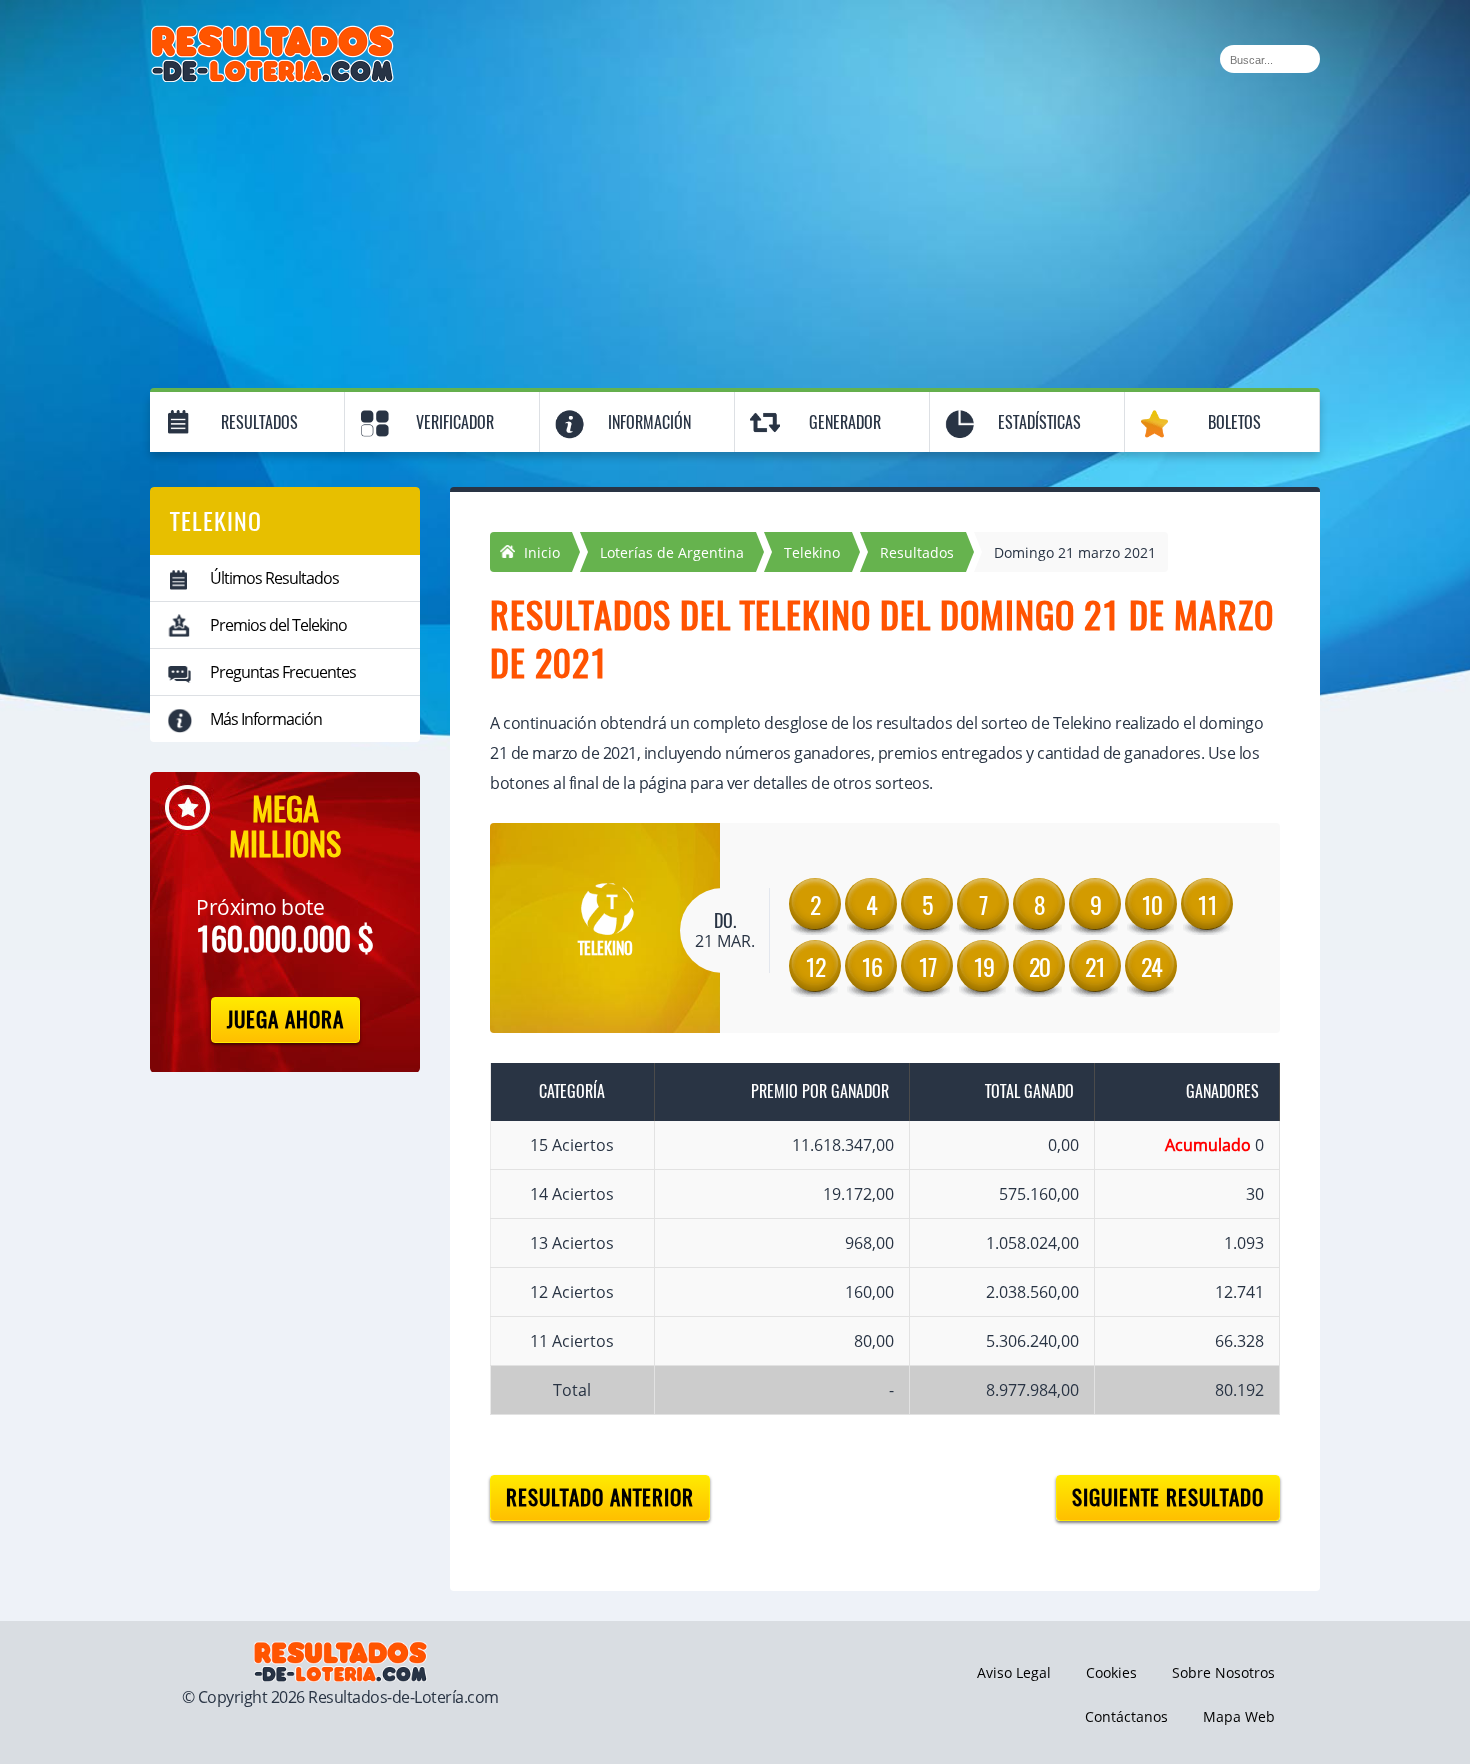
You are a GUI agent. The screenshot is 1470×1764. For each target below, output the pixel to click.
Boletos (1234, 422)
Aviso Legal (1014, 1672)
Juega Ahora (285, 1019)
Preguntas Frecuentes (283, 672)
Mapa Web (1239, 1716)
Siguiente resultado (1168, 1497)
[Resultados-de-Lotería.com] (272, 36)
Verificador (455, 422)
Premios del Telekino (278, 625)
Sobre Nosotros (1223, 1672)
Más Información (266, 719)
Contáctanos (1126, 1716)
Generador (845, 422)
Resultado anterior (600, 1497)
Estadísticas (1039, 422)
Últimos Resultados (274, 578)
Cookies (1111, 1672)
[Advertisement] (735, 232)
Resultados (259, 422)
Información (649, 422)
